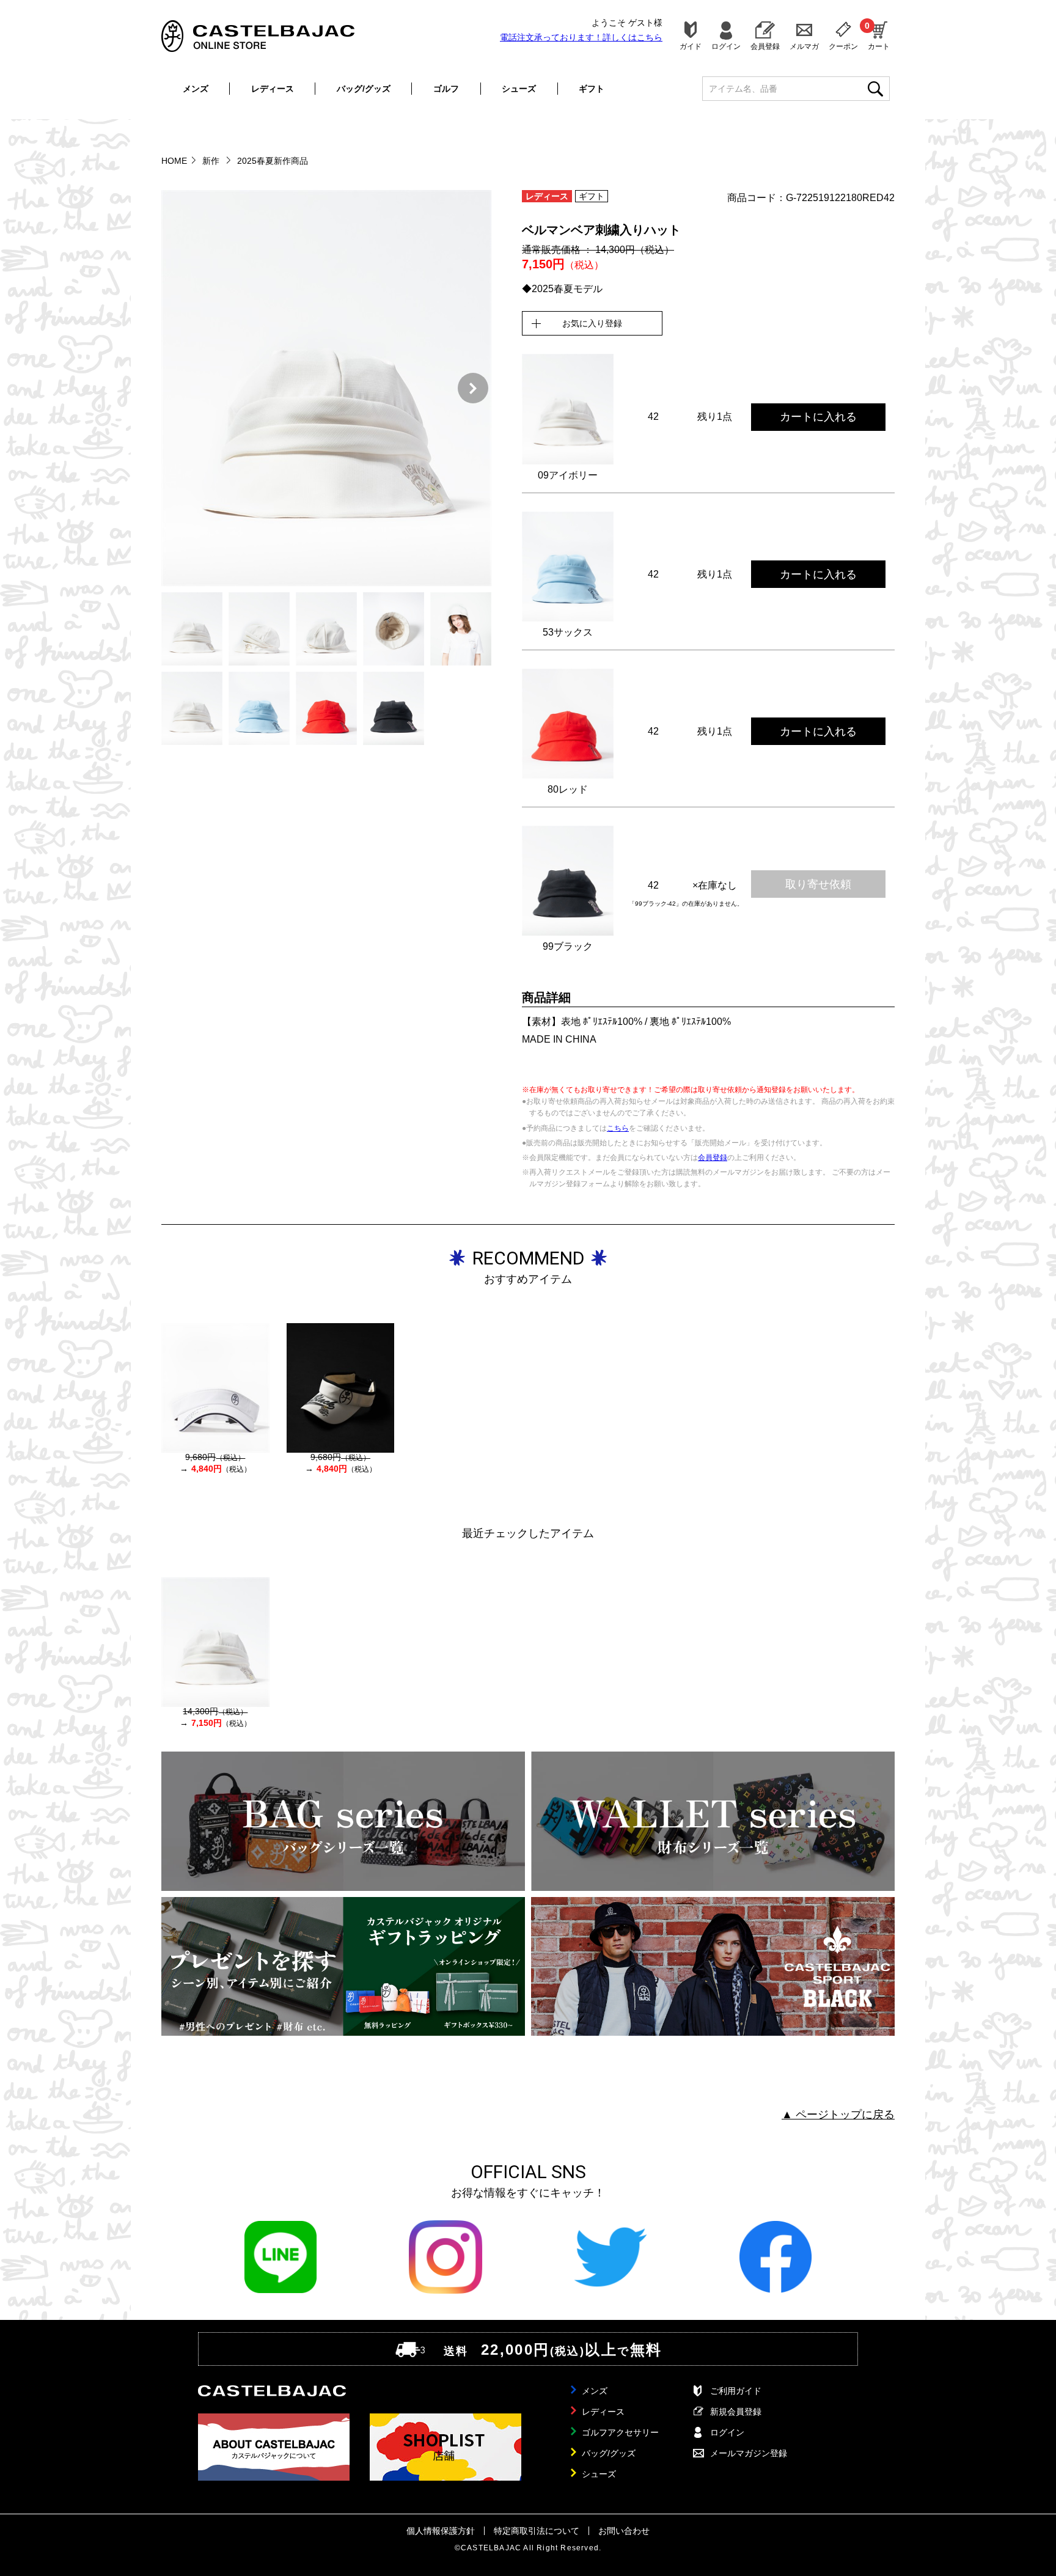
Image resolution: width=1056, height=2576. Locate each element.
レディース (273, 89)
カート (879, 35)
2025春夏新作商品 (273, 161)
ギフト (592, 89)
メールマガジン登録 (749, 2453)
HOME (174, 161)
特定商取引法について (537, 2531)
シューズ (519, 89)
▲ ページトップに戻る (838, 2115)
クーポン (843, 46)
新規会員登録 (736, 2412)
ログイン (726, 46)
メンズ (196, 89)
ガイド (691, 46)
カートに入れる (818, 417)
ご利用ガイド (736, 2391)
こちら (618, 1128)
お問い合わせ (624, 2531)
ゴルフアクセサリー (620, 2432)
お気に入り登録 (592, 323)
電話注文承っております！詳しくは (581, 37)
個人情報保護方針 (441, 2531)
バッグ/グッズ (364, 89)
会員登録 (765, 46)
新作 (212, 161)
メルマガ (804, 46)
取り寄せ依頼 (818, 884)
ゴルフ (446, 89)
